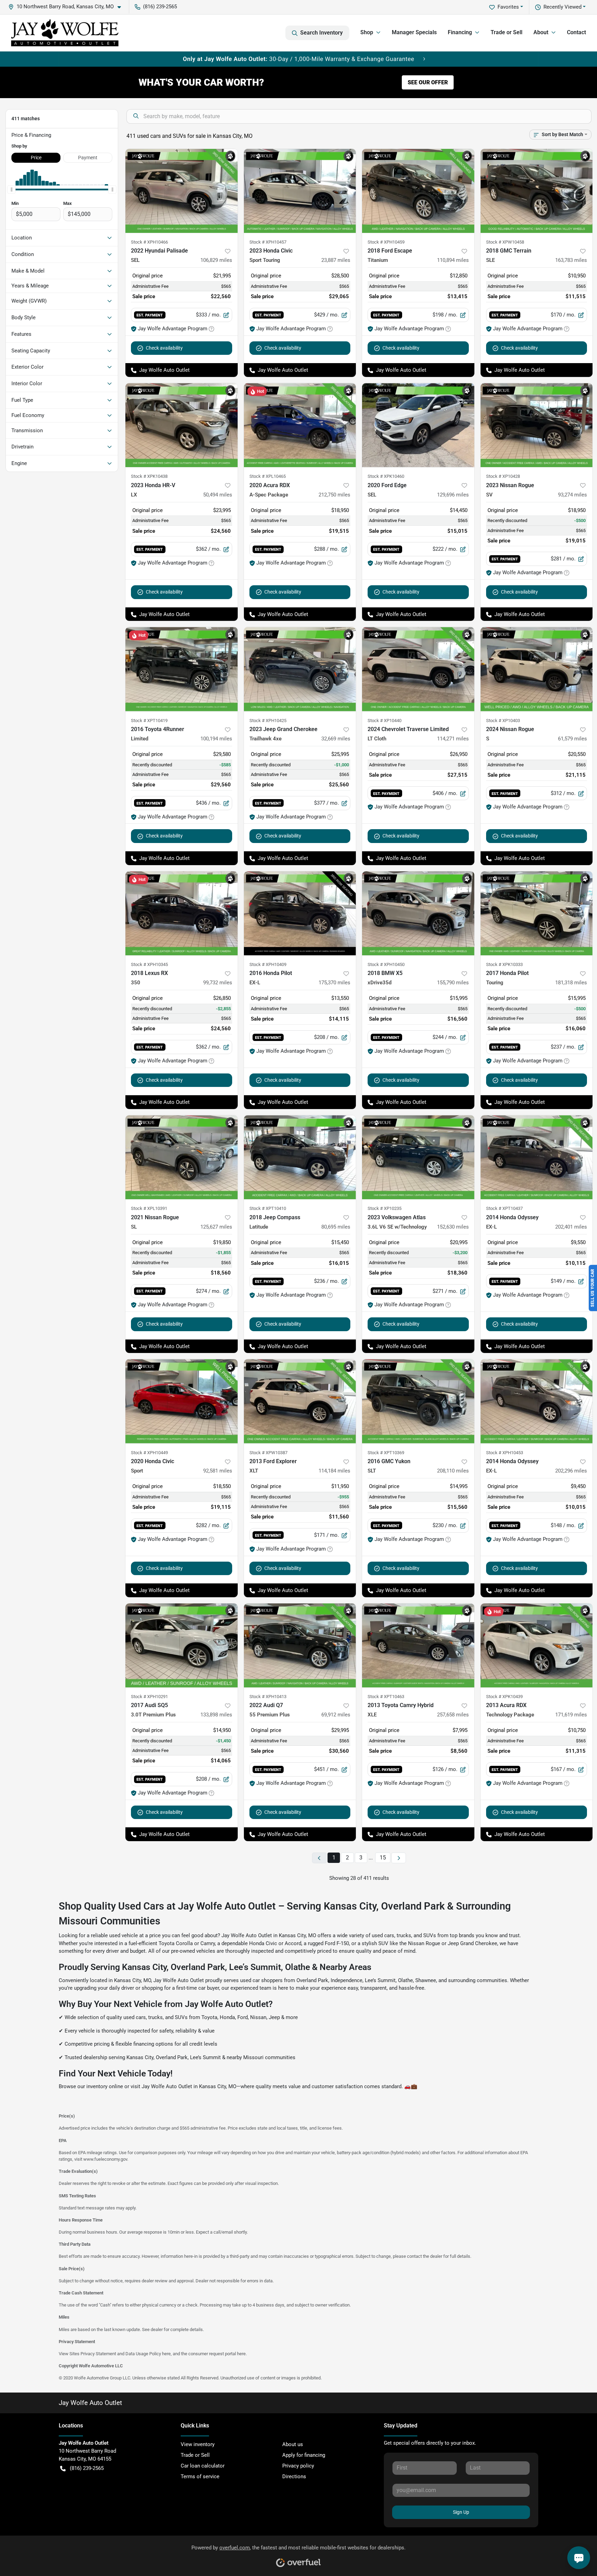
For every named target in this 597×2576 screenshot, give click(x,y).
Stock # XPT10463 (386, 1697)
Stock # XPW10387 (268, 1453)
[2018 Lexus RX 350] (182, 913)
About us (293, 2444)
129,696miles (453, 495)
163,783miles (571, 260)
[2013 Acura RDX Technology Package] (537, 1645)
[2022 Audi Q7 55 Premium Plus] (300, 1645)
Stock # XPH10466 (149, 242)
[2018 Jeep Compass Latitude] (300, 1157)
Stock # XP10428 (503, 476)
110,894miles (453, 260)
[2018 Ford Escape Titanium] (418, 191)
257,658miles (453, 1715)
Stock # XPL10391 (149, 1208)
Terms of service (200, 2476)
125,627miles (216, 1227)
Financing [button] (460, 32)
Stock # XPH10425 (268, 721)
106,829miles (216, 260)
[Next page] (399, 1858)
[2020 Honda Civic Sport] (182, 1401)
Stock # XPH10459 (386, 242)
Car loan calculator (203, 2466)
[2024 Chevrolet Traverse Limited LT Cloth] (418, 669)
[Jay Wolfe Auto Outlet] (65, 33)
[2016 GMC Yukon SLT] (418, 1401)
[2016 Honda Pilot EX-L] (300, 913)
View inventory (198, 2444)
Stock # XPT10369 (386, 1453)
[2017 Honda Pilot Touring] (537, 913)
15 (383, 1858)
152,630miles (453, 1227)
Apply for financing (304, 2455)
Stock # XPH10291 (149, 1697)
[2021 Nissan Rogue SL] (182, 1157)
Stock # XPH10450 (386, 964)
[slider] (11, 190)
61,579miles (572, 739)
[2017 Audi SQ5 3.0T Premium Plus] (182, 1645)
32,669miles (336, 739)
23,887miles (336, 260)
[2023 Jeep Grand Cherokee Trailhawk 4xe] (300, 669)
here (166, 2354)
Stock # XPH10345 (149, 964)
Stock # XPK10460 (386, 476)
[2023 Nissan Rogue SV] (537, 425)
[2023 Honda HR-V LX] (182, 425)
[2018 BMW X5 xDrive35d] (418, 913)
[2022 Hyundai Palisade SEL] (182, 191)
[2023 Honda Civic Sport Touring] (300, 191)
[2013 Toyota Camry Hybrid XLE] (418, 1645)
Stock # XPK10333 (504, 964)
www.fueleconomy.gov (105, 2159)
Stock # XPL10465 (268, 476)
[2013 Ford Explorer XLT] (300, 1401)
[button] (67, 7)
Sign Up (461, 2512)
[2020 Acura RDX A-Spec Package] (300, 425)
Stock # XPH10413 (268, 1697)
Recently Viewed (562, 7)
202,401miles (571, 1227)
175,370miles (334, 983)
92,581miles (218, 1471)
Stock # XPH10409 (268, 964)
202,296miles (571, 1471)
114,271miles (453, 739)
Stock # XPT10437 (504, 1208)
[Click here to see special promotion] (298, 59)
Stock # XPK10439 (504, 1697)
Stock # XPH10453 (505, 1453)
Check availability (164, 348)
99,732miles (218, 983)
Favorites (508, 7)
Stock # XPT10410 (268, 1208)
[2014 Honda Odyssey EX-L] (537, 1157)
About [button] (541, 32)
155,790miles (453, 983)
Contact (576, 32)
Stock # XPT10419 (149, 721)
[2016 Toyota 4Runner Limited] (182, 669)
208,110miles (453, 1471)
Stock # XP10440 (385, 721)
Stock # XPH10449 (149, 1453)
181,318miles (571, 983)
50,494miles (218, 495)
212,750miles (334, 495)
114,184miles (334, 1471)
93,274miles (572, 495)
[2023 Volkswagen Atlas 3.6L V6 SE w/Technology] (418, 1157)
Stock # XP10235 (385, 1208)
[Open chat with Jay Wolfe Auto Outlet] (579, 2558)
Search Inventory (321, 33)
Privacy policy (298, 2466)
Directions (294, 2476)
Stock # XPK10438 (149, 476)
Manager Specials (414, 32)
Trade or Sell (506, 32)
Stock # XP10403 (503, 721)
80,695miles (336, 1227)
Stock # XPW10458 (505, 242)
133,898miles (216, 1715)
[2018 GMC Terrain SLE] (537, 191)
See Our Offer (428, 82)
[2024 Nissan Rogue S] (537, 669)
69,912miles (336, 1715)
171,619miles (571, 1715)
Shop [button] (367, 32)
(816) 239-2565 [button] (160, 7)
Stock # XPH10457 (268, 242)
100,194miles (216, 739)
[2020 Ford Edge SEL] (418, 425)
